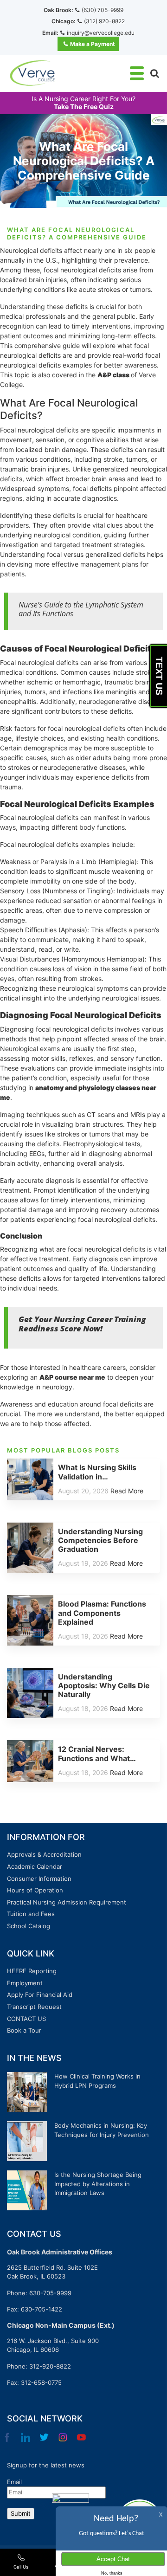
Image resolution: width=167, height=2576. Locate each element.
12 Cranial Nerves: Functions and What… (97, 1753)
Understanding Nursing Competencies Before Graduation (100, 1540)
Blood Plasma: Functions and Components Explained (102, 1613)
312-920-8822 (50, 2366)
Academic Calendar (35, 1866)
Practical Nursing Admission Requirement (67, 1902)
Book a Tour (24, 2030)
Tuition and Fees (31, 1914)
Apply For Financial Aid (40, 1995)
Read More (127, 1491)
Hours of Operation (35, 1890)
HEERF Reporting (32, 1971)
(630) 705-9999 (103, 10)
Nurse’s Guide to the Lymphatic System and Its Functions (81, 609)
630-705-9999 (50, 2293)
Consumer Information (39, 1879)
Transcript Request (34, 2007)
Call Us (21, 2567)
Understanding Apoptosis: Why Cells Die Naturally (104, 1685)
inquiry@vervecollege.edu (101, 33)
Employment (25, 1983)
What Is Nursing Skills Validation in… (97, 1472)
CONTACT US (26, 2019)
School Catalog (29, 1926)
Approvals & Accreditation (44, 1854)
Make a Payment (93, 44)
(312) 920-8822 (104, 21)
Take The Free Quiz (84, 107)
